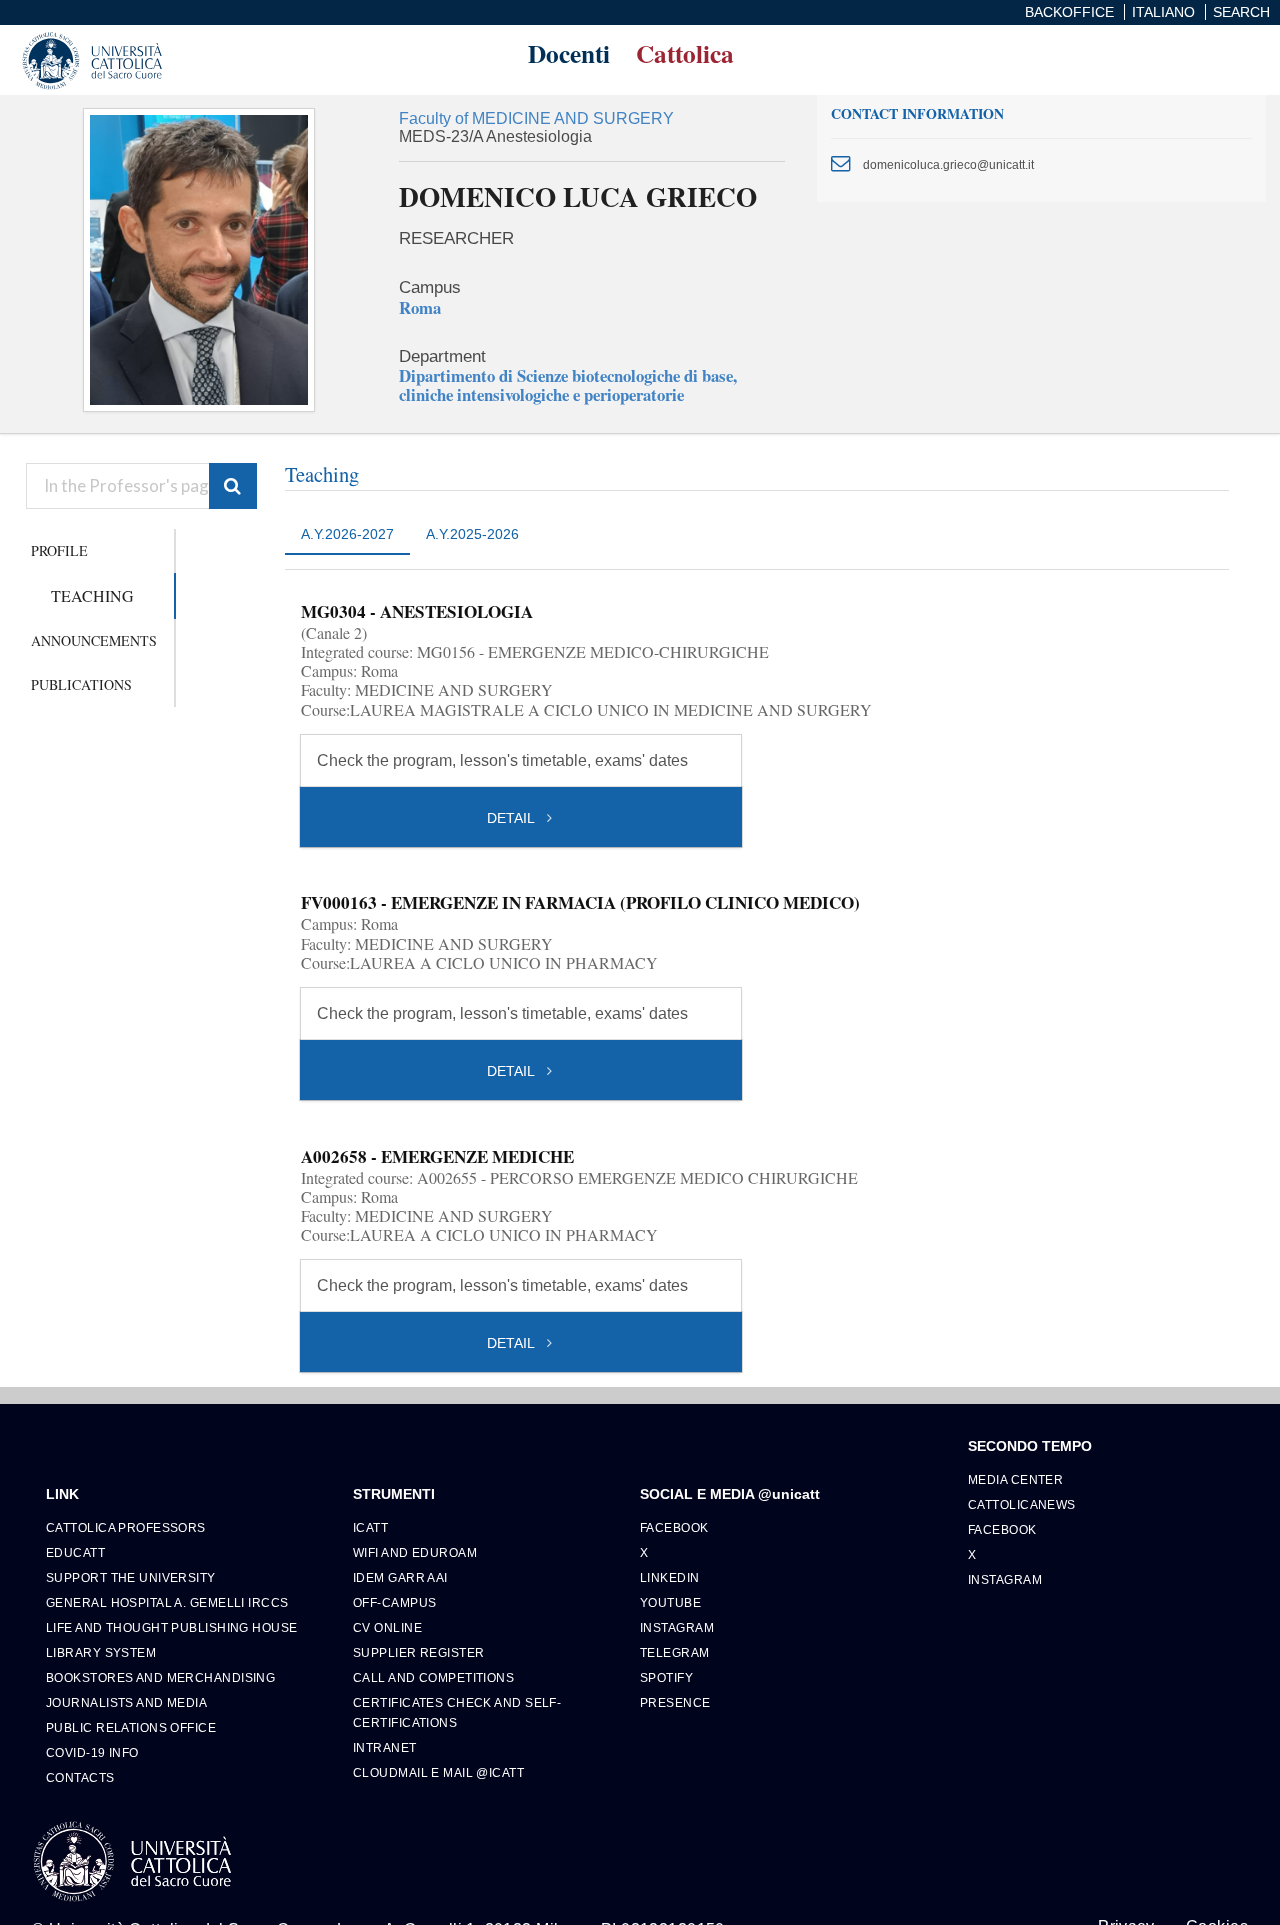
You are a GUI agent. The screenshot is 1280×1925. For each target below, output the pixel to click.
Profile (59, 550)
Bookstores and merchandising (160, 1677)
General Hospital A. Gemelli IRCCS (167, 1602)
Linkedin (670, 1577)
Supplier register (418, 1652)
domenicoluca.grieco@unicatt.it (948, 164)
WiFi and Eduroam (415, 1552)
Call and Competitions (433, 1677)
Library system (101, 1652)
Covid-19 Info (92, 1752)
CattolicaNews (1022, 1504)
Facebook (674, 1527)
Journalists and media (126, 1702)
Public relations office (131, 1727)
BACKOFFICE (1069, 12)
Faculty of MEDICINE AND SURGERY (536, 118)
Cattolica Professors (126, 1527)
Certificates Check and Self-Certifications (457, 1712)
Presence (675, 1702)
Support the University (131, 1577)
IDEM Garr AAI (400, 1577)
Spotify (666, 1677)
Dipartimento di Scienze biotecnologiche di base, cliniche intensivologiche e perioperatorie (568, 385)
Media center (1015, 1479)
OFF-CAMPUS (394, 1602)
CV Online (387, 1627)
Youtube (670, 1602)
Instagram (677, 1627)
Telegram (675, 1652)
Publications (81, 684)
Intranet (385, 1747)
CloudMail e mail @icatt (438, 1772)
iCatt (370, 1527)
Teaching (92, 595)
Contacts (80, 1777)
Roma (420, 307)
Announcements (94, 640)
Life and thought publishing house (172, 1627)
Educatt (75, 1552)
